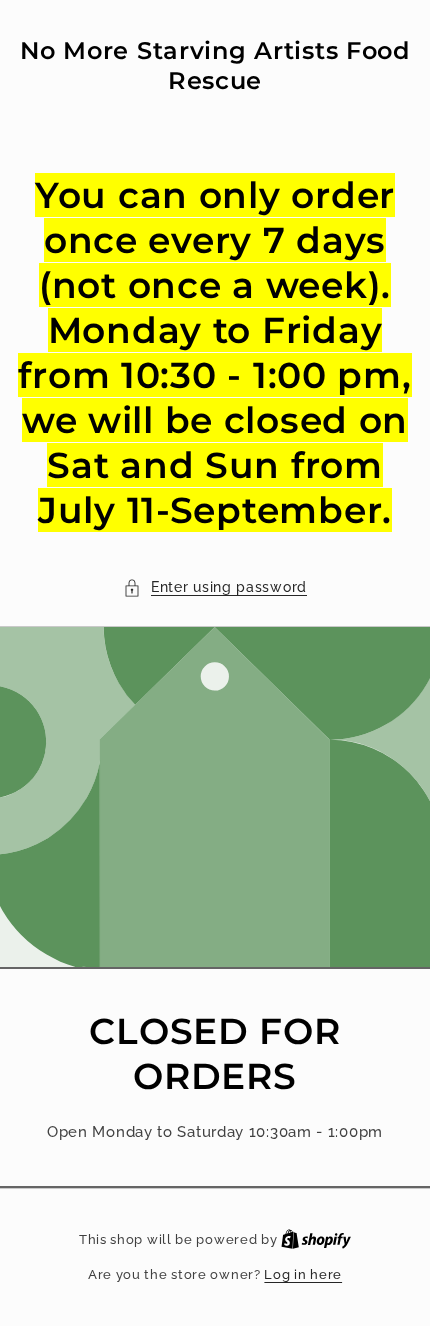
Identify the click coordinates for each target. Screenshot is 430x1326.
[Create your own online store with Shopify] (316, 1239)
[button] (215, 587)
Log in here (303, 1274)
